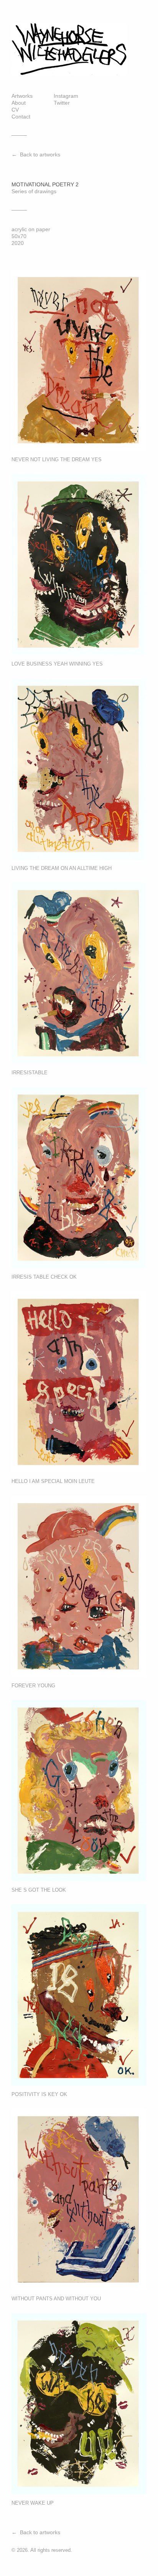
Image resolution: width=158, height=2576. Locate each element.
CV (15, 110)
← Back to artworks (36, 155)
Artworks (22, 96)
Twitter (62, 103)
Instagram (66, 96)
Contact (21, 117)
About (19, 103)
